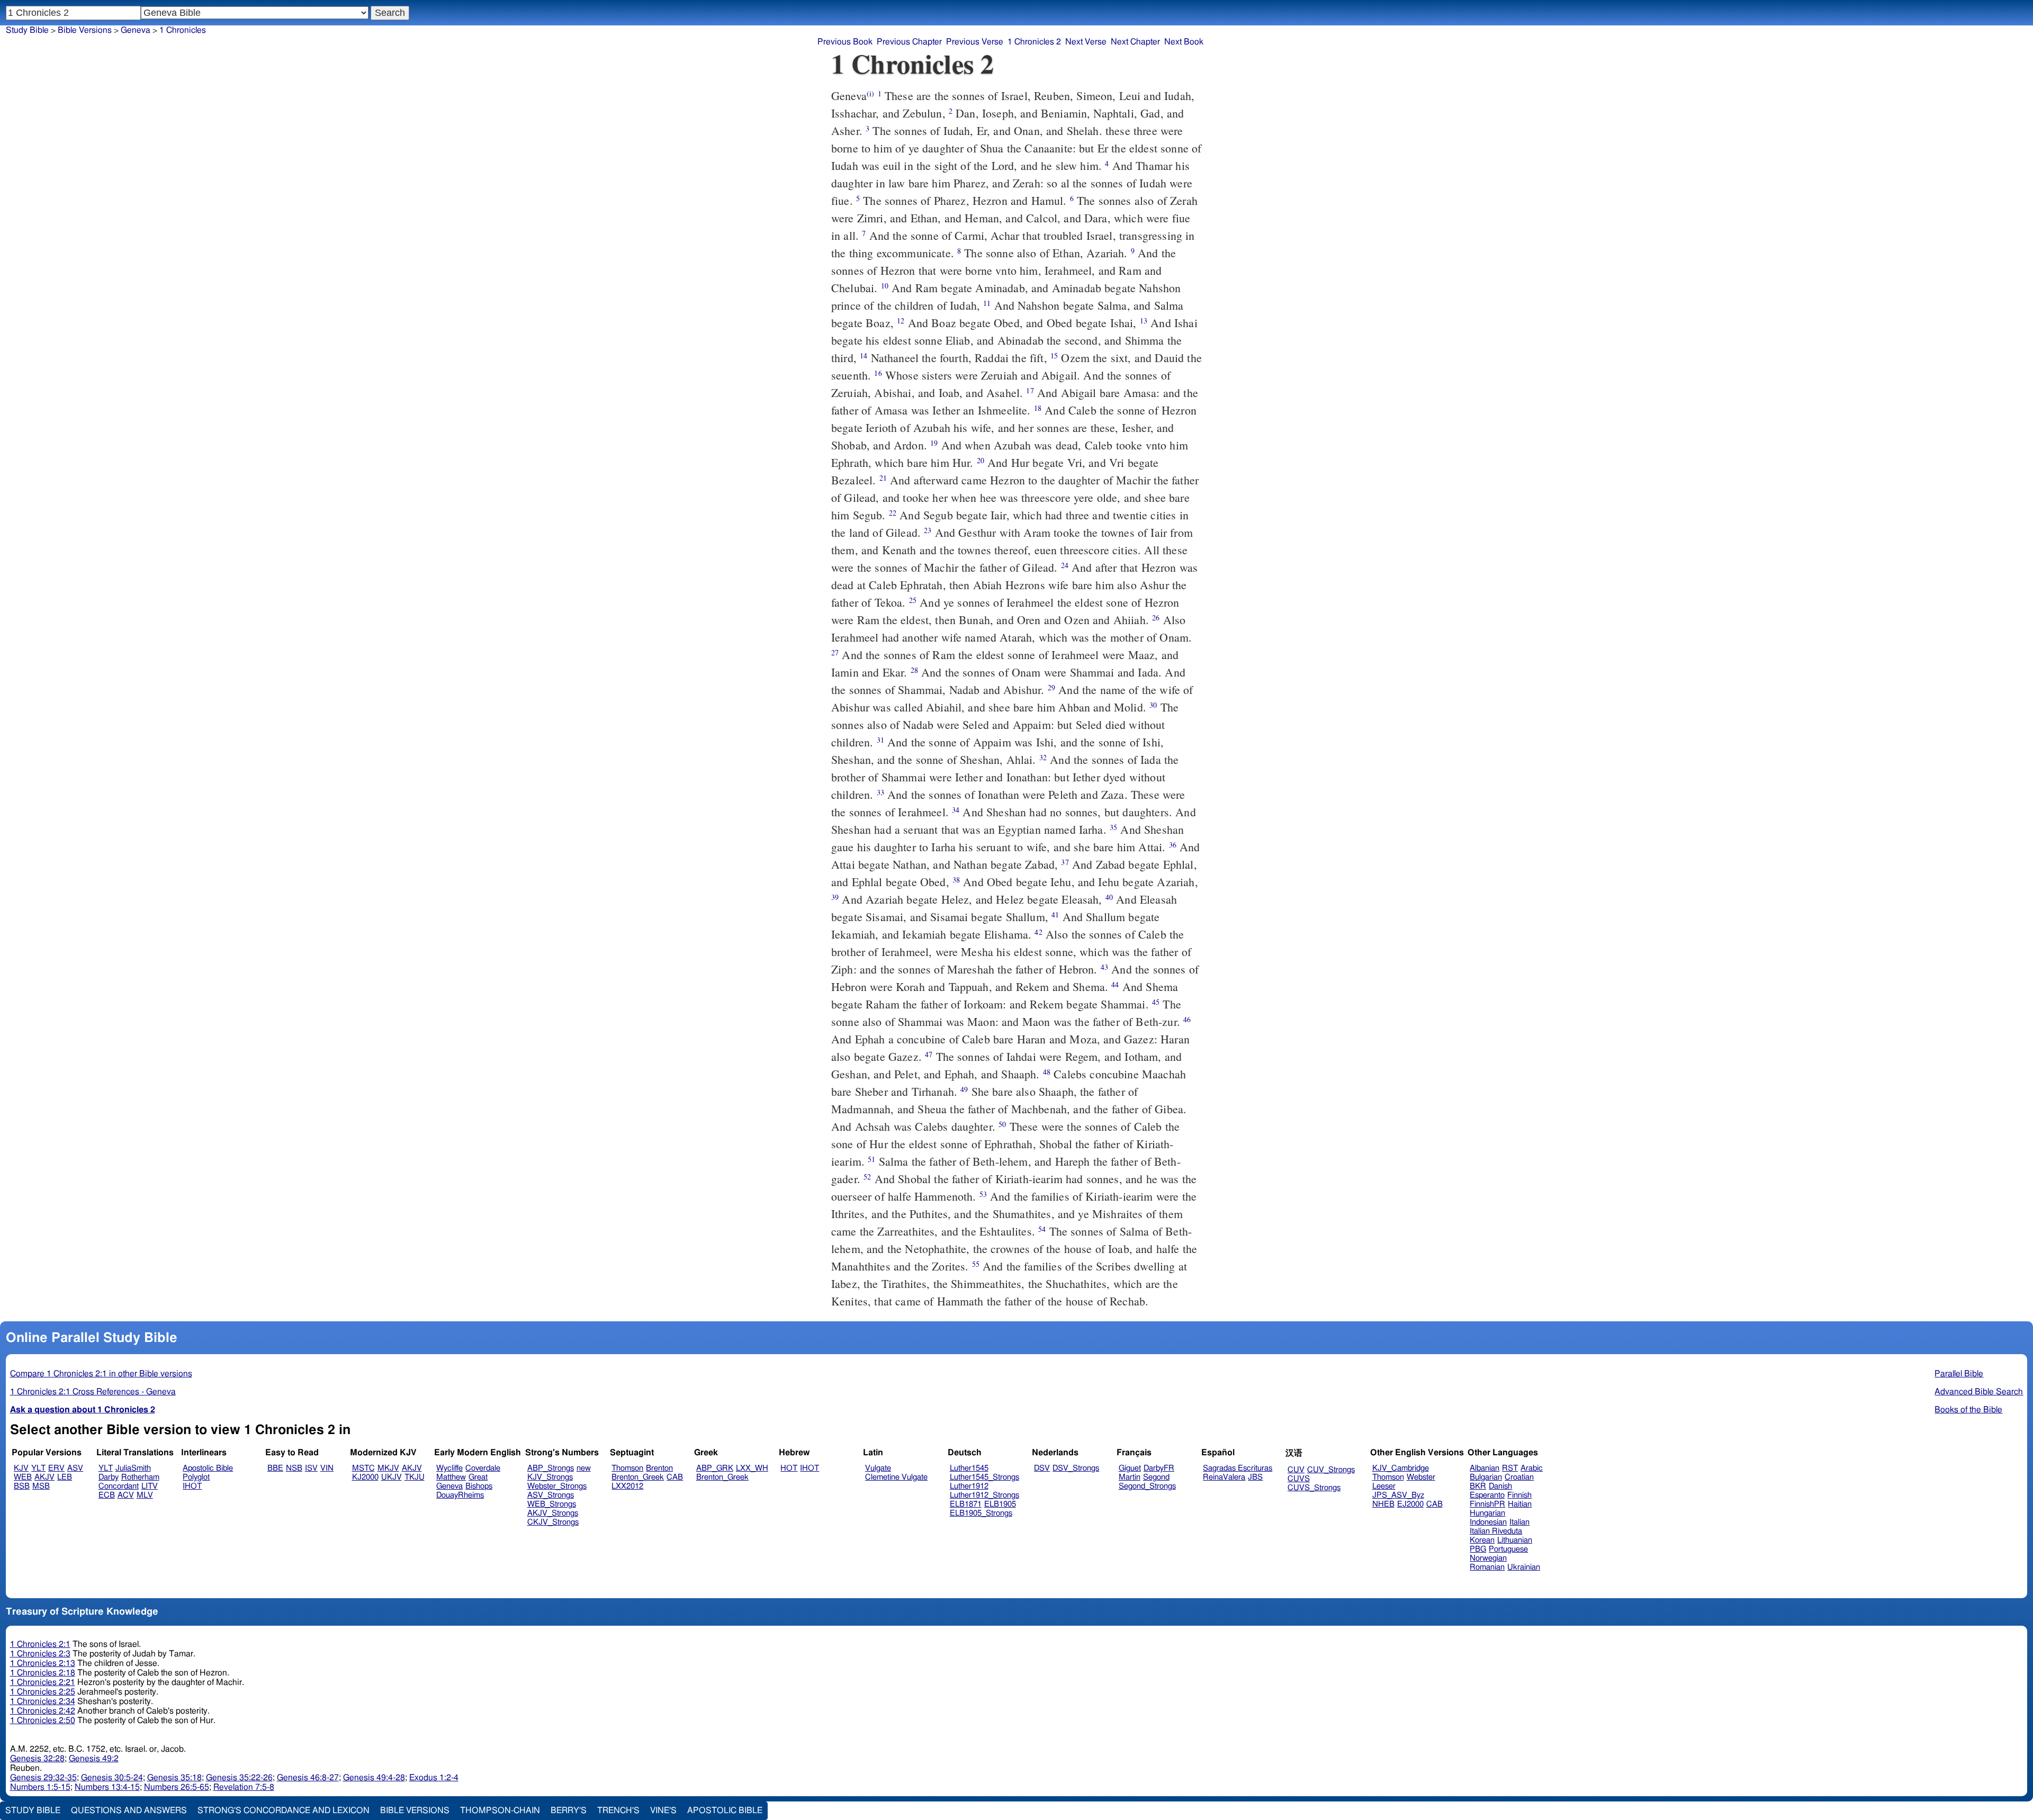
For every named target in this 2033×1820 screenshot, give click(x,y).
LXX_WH (752, 1468)
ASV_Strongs (551, 1495)
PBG (1478, 1549)
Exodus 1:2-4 (434, 1778)
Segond (1156, 1477)
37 (1065, 862)
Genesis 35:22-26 (239, 1778)
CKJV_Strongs (553, 1522)
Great (478, 1477)
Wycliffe (449, 1468)
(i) (870, 93)
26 (1156, 618)
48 (1047, 1072)
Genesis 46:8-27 (308, 1778)
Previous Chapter (909, 42)
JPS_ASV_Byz (1398, 1495)
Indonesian (1488, 1522)
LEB (65, 1477)
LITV (150, 1486)
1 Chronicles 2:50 (43, 1720)
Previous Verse (975, 42)
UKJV (392, 1477)
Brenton (659, 1468)
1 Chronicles (183, 30)
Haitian (1520, 1504)
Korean (1482, 1540)
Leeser (1384, 1486)
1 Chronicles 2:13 (43, 1663)
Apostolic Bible (725, 1810)
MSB (41, 1486)
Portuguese (1508, 1549)
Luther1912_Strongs (984, 1495)
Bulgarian (1486, 1477)
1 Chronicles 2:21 (43, 1682)
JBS (1255, 1477)
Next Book (1184, 42)
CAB (675, 1477)
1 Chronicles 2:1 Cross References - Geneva (93, 1392)
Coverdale (483, 1468)
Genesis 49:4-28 (374, 1778)
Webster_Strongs (557, 1486)
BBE (275, 1468)
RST (1510, 1468)
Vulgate (878, 1468)
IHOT (192, 1486)
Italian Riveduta (1496, 1531)
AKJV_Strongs (553, 1513)
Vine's (663, 1810)
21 (883, 478)
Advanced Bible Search (1979, 1392)
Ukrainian (1524, 1567)
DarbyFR (1159, 1468)
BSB (22, 1486)
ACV (126, 1495)
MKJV (388, 1468)
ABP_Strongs (551, 1468)
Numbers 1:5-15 (40, 1787)
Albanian (1485, 1468)
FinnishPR (1487, 1504)
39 (835, 897)
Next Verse (1086, 42)
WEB (23, 1477)
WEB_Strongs (552, 1504)
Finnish (1519, 1495)
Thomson (627, 1468)
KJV (21, 1468)
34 (956, 810)
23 (928, 530)
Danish (1500, 1486)
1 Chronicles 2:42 (43, 1711)
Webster (1421, 1477)
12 (901, 321)
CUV (1296, 1470)
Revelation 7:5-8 (244, 1787)
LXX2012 (627, 1486)
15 (1054, 355)
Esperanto (1487, 1495)
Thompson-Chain (500, 1810)
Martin (1130, 1477)
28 (914, 670)
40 (1109, 897)
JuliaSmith (133, 1468)
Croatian (1519, 1477)
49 (964, 1089)
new (584, 1468)
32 (1043, 757)
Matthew (451, 1477)
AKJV (44, 1477)
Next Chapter (1135, 42)
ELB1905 (1000, 1504)
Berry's (569, 1810)
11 (987, 303)
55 (976, 1264)
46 (1187, 1019)
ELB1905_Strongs (981, 1513)
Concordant (119, 1486)
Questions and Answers (129, 1810)
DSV (1042, 1468)
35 (1113, 827)
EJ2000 (1410, 1504)
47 (929, 1054)
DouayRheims (460, 1495)
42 (1038, 932)
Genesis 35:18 (174, 1778)
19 (934, 443)
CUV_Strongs (1331, 1470)
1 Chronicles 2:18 (43, 1673)
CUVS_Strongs (1314, 1488)
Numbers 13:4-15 (107, 1787)
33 (880, 792)
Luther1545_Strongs (984, 1477)
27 (835, 652)
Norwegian (1488, 1558)
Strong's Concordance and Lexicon (284, 1810)
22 (893, 513)
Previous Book (845, 42)
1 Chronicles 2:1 (40, 1644)
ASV (75, 1468)
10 (885, 286)
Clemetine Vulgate (896, 1477)
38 (956, 880)
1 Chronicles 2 (1034, 42)
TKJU (415, 1477)
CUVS (1299, 1479)
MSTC (363, 1468)
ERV (56, 1468)
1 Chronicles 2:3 (40, 1654)
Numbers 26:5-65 (177, 1787)
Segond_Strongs (1147, 1486)
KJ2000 (365, 1477)
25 (913, 600)
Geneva (136, 30)
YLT (38, 1468)
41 (1055, 914)
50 (1002, 1124)
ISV (311, 1468)
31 (880, 740)
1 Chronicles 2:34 (43, 1701)
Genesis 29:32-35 (43, 1778)
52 (867, 1177)
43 (1104, 967)
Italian (1519, 1522)
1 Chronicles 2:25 (43, 1692)
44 (1115, 984)
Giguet (1130, 1468)
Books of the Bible (1968, 1410)
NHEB (1383, 1504)
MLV (145, 1495)
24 (1065, 565)
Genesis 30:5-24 (112, 1778)
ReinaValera (1224, 1477)
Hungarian (1487, 1513)
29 (1051, 687)
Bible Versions (85, 30)
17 (1030, 390)
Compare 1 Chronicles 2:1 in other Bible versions (101, 1374)
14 (863, 355)
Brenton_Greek (638, 1477)
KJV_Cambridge (1401, 1468)
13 (1144, 321)
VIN (327, 1468)
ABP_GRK (715, 1468)
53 (983, 1194)
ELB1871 (966, 1504)
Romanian (1487, 1567)
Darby (109, 1477)
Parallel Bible (1959, 1374)
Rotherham (140, 1477)
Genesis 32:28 (37, 1759)
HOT (789, 1468)
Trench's (618, 1810)
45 (1156, 1002)
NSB (294, 1468)
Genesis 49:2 (94, 1759)
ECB (107, 1495)
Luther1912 (969, 1486)
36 (1173, 845)
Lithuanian (1515, 1540)
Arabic (1532, 1468)
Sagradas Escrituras (1238, 1468)
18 (1038, 408)
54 (1042, 1229)
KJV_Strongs (550, 1477)
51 (871, 1159)
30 (1153, 705)
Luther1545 (969, 1468)
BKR (1478, 1486)
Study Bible (27, 30)
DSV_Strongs (1076, 1468)
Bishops (479, 1486)
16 (878, 373)
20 (980, 460)
